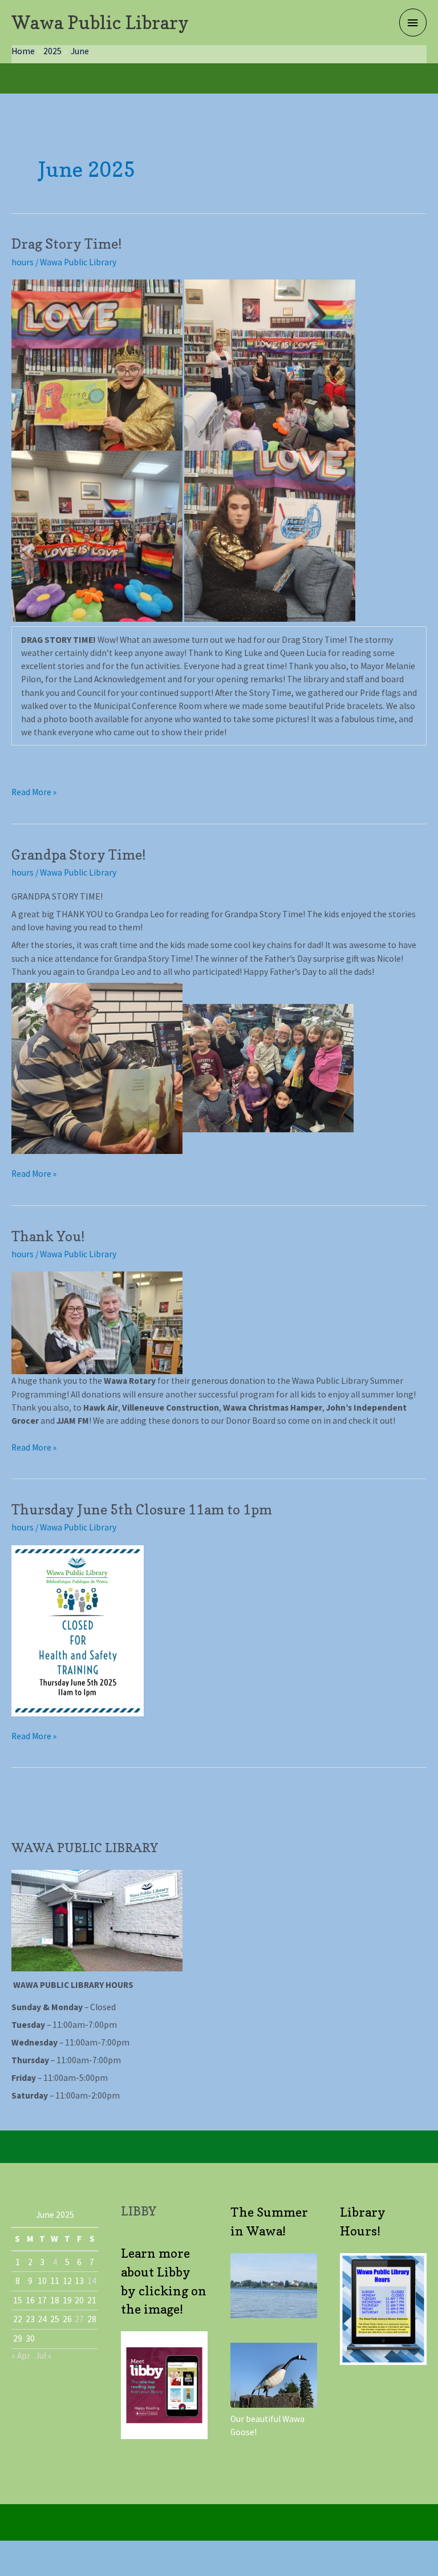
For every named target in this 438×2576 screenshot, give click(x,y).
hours (23, 262)
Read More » (34, 792)
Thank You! (48, 1236)
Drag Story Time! (67, 244)
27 (79, 2319)
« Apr (21, 2356)
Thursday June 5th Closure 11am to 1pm (142, 1510)
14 (92, 2281)
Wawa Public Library (100, 23)
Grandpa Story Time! (79, 855)
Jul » (43, 2356)
